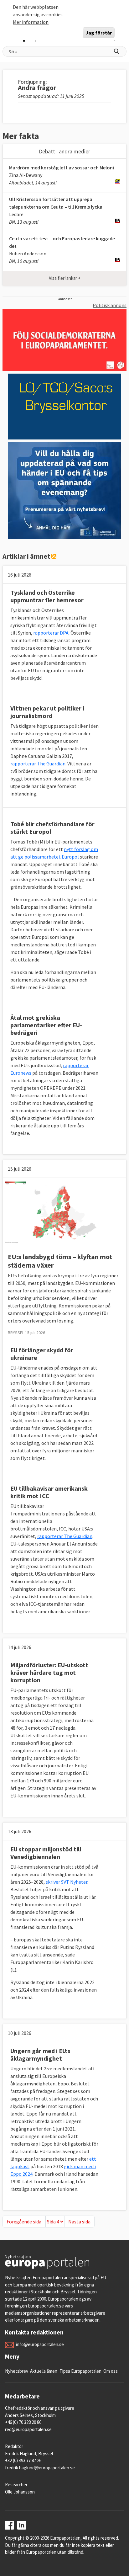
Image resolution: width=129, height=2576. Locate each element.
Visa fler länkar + (65, 278)
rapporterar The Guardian (38, 764)
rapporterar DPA (51, 633)
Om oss (111, 2371)
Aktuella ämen (44, 2371)
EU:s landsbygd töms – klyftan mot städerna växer (60, 1261)
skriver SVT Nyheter (67, 1882)
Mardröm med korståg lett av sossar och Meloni (62, 168)
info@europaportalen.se (40, 2344)
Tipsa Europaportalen (80, 2371)
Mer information (31, 22)
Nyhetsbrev (17, 2371)
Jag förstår (99, 33)
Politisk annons (110, 305)
